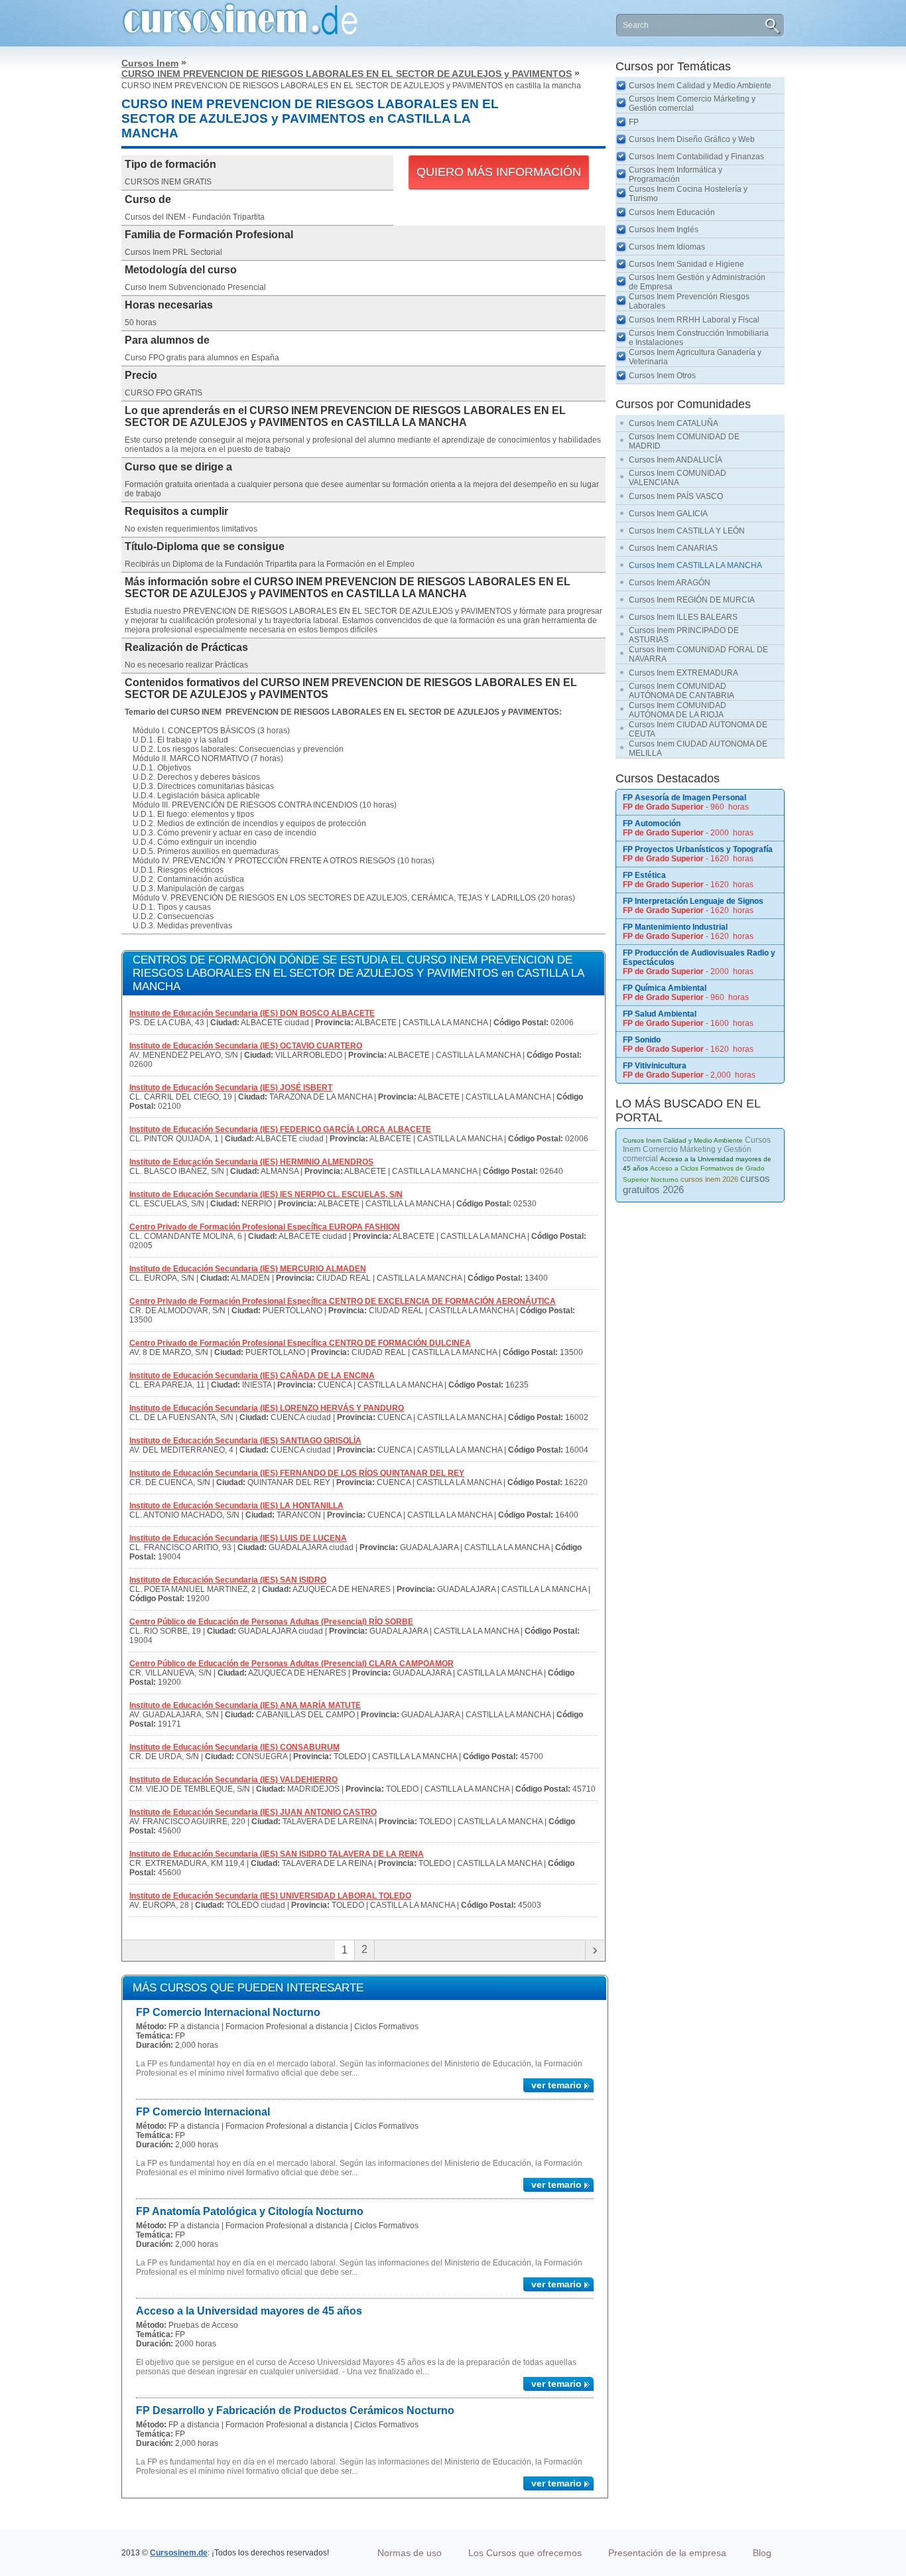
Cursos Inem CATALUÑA (674, 423)
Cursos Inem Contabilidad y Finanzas (696, 157)
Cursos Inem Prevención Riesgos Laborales (689, 301)
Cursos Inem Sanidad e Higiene (686, 264)
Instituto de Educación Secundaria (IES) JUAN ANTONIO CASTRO (253, 1812)
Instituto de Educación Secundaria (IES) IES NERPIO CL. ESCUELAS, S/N (266, 1194)
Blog (762, 2553)
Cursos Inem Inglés (664, 230)
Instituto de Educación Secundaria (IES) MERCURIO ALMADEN (248, 1269)
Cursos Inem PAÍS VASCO (676, 496)
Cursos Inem (150, 63)
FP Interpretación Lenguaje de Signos (693, 901)
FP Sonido (642, 1040)
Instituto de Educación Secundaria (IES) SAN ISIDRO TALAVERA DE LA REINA (277, 1854)
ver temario (556, 2085)
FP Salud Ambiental (660, 1014)
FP (634, 122)
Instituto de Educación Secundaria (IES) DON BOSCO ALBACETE (252, 1013)
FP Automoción (652, 823)
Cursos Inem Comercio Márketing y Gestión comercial (692, 104)
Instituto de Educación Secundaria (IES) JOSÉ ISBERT (231, 1088)
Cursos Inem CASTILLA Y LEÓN (687, 531)
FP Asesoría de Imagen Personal (684, 798)
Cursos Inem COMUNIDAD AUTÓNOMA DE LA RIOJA (678, 710)
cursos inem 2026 (709, 1179)
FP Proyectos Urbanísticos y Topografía (698, 849)
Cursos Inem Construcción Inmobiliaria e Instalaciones (699, 338)
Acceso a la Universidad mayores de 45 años (249, 2311)
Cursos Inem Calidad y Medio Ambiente (700, 86)
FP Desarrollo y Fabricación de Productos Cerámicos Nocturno (295, 2410)
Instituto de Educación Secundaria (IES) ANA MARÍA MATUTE (245, 1705)
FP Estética (644, 875)
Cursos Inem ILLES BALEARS (683, 617)
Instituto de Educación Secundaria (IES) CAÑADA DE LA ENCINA (252, 1376)
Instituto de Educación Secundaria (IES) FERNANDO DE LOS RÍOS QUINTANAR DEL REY (297, 1473)
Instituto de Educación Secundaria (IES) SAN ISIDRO (228, 1580)
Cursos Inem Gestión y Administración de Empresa (697, 282)
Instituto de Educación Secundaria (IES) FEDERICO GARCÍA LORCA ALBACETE (280, 1129)
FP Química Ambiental (665, 988)
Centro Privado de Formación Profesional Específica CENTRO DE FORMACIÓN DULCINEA (300, 1343)
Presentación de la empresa (667, 2553)
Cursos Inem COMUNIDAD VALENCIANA (678, 478)
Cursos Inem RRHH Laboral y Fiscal (694, 320)
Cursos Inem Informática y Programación (676, 175)
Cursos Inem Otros (662, 376)
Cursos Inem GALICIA (668, 514)
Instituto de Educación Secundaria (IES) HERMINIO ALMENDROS (251, 1162)
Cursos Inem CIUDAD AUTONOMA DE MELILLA (698, 749)
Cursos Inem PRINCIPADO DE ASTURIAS (684, 635)
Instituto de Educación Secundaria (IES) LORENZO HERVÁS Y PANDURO (267, 1408)
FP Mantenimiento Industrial (675, 927)
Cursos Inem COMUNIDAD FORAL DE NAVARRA (698, 654)
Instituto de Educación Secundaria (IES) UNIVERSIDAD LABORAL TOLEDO (270, 1896)
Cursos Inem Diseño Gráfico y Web (692, 139)
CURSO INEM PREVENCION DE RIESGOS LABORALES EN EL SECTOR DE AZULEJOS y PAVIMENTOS (347, 74)
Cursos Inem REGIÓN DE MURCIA (692, 600)
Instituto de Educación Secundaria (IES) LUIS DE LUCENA (238, 1538)
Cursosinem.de (179, 2553)
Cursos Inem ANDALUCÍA (676, 460)
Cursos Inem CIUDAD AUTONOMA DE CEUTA (698, 729)
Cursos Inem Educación (672, 212)
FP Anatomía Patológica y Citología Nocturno (250, 2211)
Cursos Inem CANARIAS (673, 548)
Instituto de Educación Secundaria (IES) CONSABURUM (234, 1747)
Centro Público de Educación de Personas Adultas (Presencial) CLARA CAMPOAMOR (291, 1664)
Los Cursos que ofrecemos (525, 2553)
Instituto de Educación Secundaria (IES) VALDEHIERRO (233, 1780)
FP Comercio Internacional (203, 2112)
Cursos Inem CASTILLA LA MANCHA (695, 565)
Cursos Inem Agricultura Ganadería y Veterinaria (695, 357)
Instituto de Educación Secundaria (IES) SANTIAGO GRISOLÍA (245, 1441)
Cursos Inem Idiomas (667, 247)
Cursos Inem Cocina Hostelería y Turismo (688, 194)
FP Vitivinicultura (655, 1066)
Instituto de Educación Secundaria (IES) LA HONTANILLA (236, 1506)
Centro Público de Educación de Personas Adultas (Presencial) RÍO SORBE (271, 1622)
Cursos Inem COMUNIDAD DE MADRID (684, 441)
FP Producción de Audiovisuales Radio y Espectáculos (699, 958)
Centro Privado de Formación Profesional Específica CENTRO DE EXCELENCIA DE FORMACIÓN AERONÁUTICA (343, 1301)
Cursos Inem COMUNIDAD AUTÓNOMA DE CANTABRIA (681, 691)
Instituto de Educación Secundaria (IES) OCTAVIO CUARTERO (246, 1046)
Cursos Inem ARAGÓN (670, 583)
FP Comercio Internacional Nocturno (228, 2012)
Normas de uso (410, 2553)
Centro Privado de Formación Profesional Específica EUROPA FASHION (265, 1227)
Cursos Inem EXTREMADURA (683, 673)
